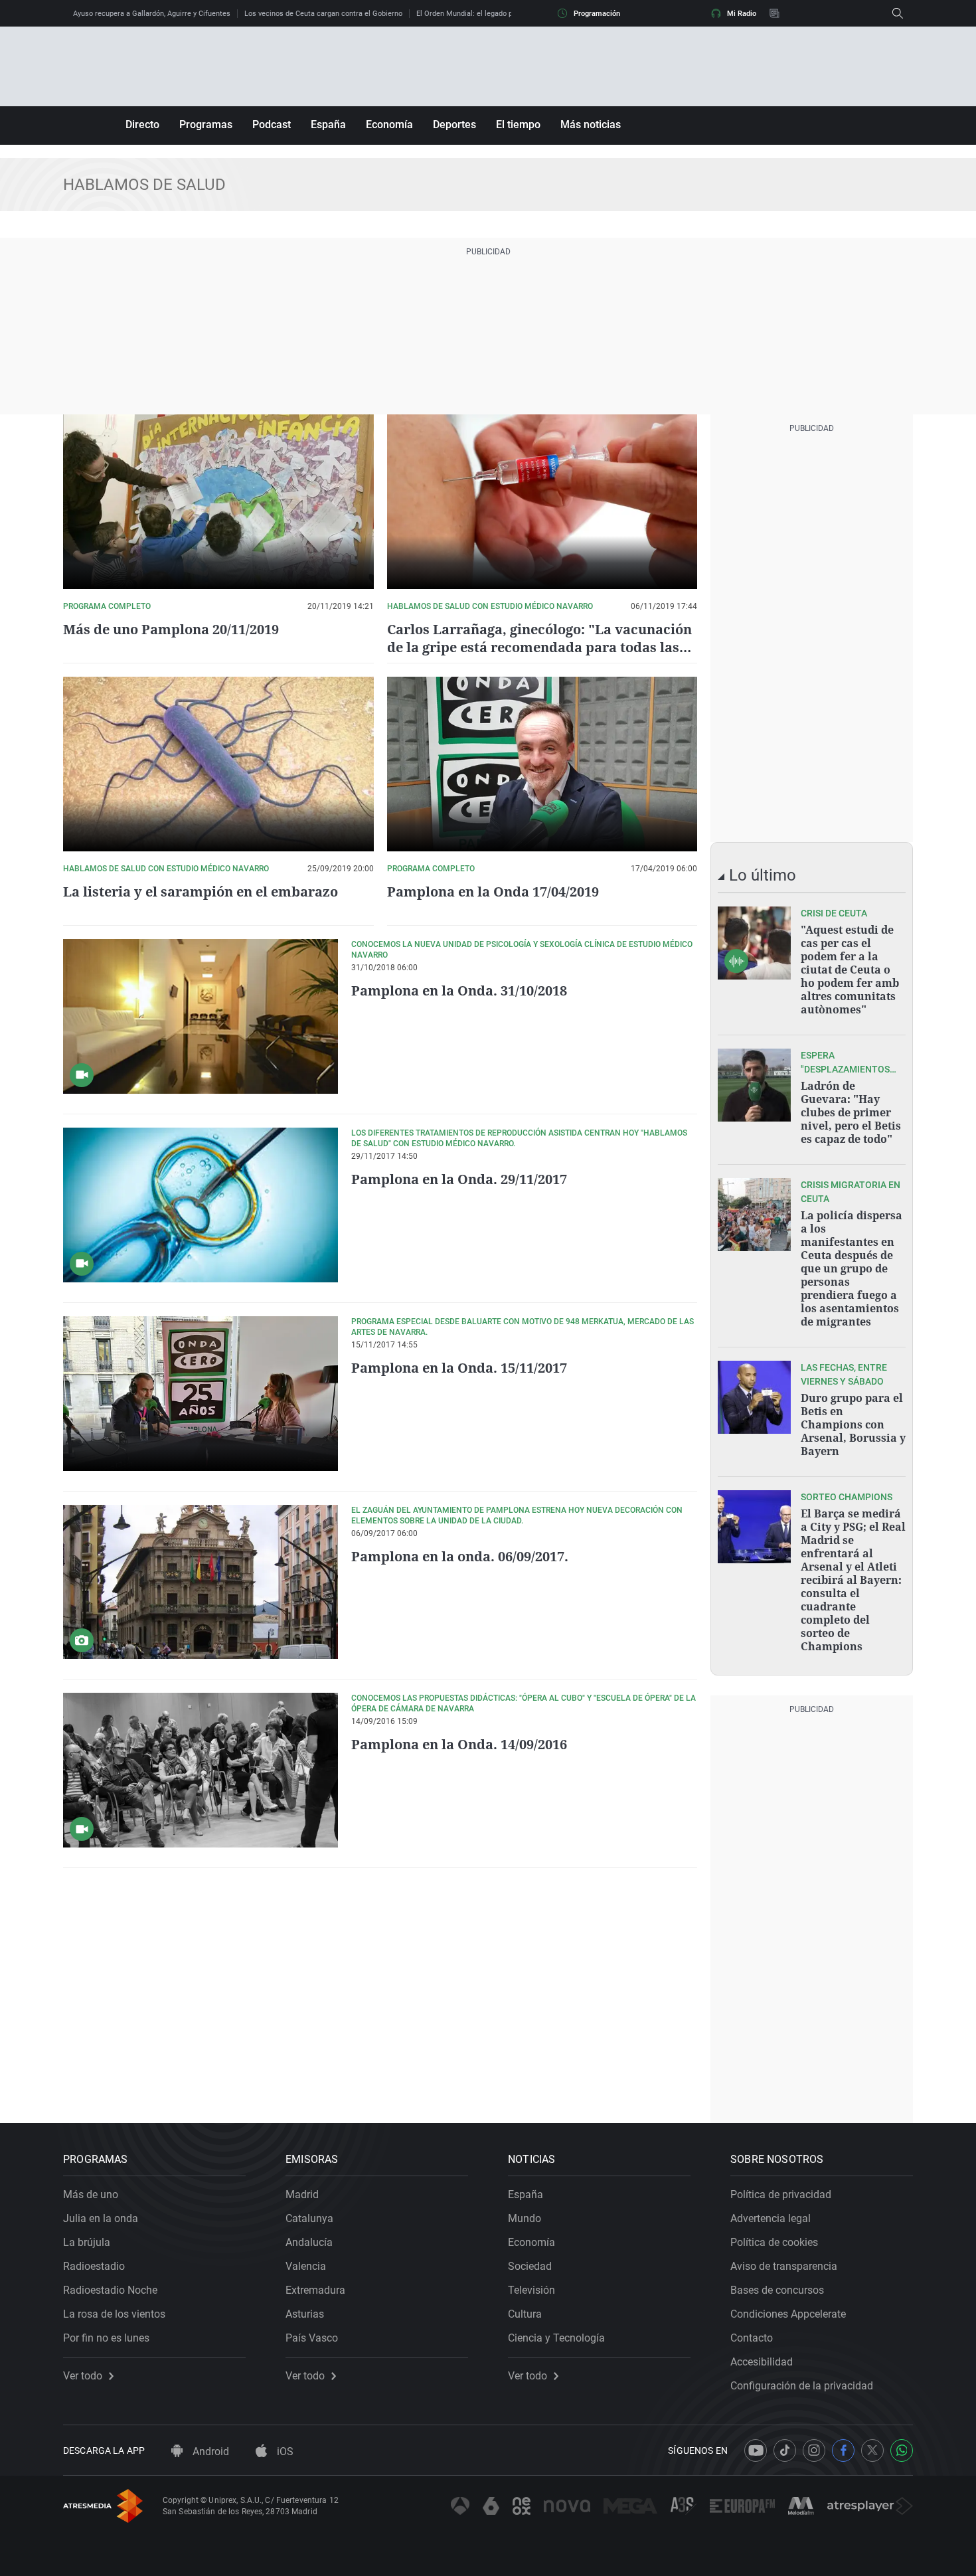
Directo (142, 125)
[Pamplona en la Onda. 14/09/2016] (201, 1770)
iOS (284, 2451)
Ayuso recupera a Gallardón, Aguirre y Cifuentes (152, 14)
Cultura (525, 2314)
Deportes (454, 125)
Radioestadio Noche (110, 2290)
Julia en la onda (101, 2218)
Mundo (525, 2218)
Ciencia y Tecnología (556, 2338)
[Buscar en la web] (898, 13)
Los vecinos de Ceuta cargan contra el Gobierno (323, 14)
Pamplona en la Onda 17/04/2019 (493, 892)
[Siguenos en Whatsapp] (902, 2450)
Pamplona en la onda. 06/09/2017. (460, 1556)
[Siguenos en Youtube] (756, 2450)
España (328, 125)
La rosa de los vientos (114, 2314)
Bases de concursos (777, 2290)
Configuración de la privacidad (802, 2386)
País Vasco (312, 2338)
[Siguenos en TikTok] (785, 2450)
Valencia (306, 2266)
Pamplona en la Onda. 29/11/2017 (459, 1179)
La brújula (87, 2242)
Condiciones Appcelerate (788, 2314)
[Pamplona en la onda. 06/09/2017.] (201, 1582)
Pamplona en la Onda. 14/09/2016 (459, 1744)
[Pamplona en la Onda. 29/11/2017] (201, 1205)
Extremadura (315, 2290)
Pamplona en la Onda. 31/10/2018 (459, 990)
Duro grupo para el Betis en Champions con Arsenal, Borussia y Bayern (853, 1424)
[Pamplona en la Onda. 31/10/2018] (201, 1016)
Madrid (302, 2194)
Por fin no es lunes (106, 2338)
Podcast (272, 125)
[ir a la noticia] (754, 943)
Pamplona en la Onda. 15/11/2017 (459, 1368)
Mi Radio (742, 14)
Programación (597, 14)
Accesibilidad (762, 2362)
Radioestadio (94, 2266)
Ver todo (83, 2376)
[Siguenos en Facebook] (843, 2450)
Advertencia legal (771, 2218)
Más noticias (591, 125)
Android (209, 2451)
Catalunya (309, 2218)
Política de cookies (774, 2242)
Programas (206, 125)
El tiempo (518, 125)
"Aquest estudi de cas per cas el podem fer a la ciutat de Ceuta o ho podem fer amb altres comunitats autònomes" (850, 970)
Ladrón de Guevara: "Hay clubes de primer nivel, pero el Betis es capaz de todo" (851, 1112)
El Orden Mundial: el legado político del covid (490, 14)
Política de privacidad (781, 2194)
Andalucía (309, 2242)
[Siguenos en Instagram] (814, 2450)
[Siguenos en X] (872, 2450)
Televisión (531, 2290)
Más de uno (91, 2194)
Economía (389, 125)
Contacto (752, 2338)
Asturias (305, 2314)
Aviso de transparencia (784, 2266)
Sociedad (530, 2266)
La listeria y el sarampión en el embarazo (201, 892)
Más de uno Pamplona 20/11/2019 (171, 629)
